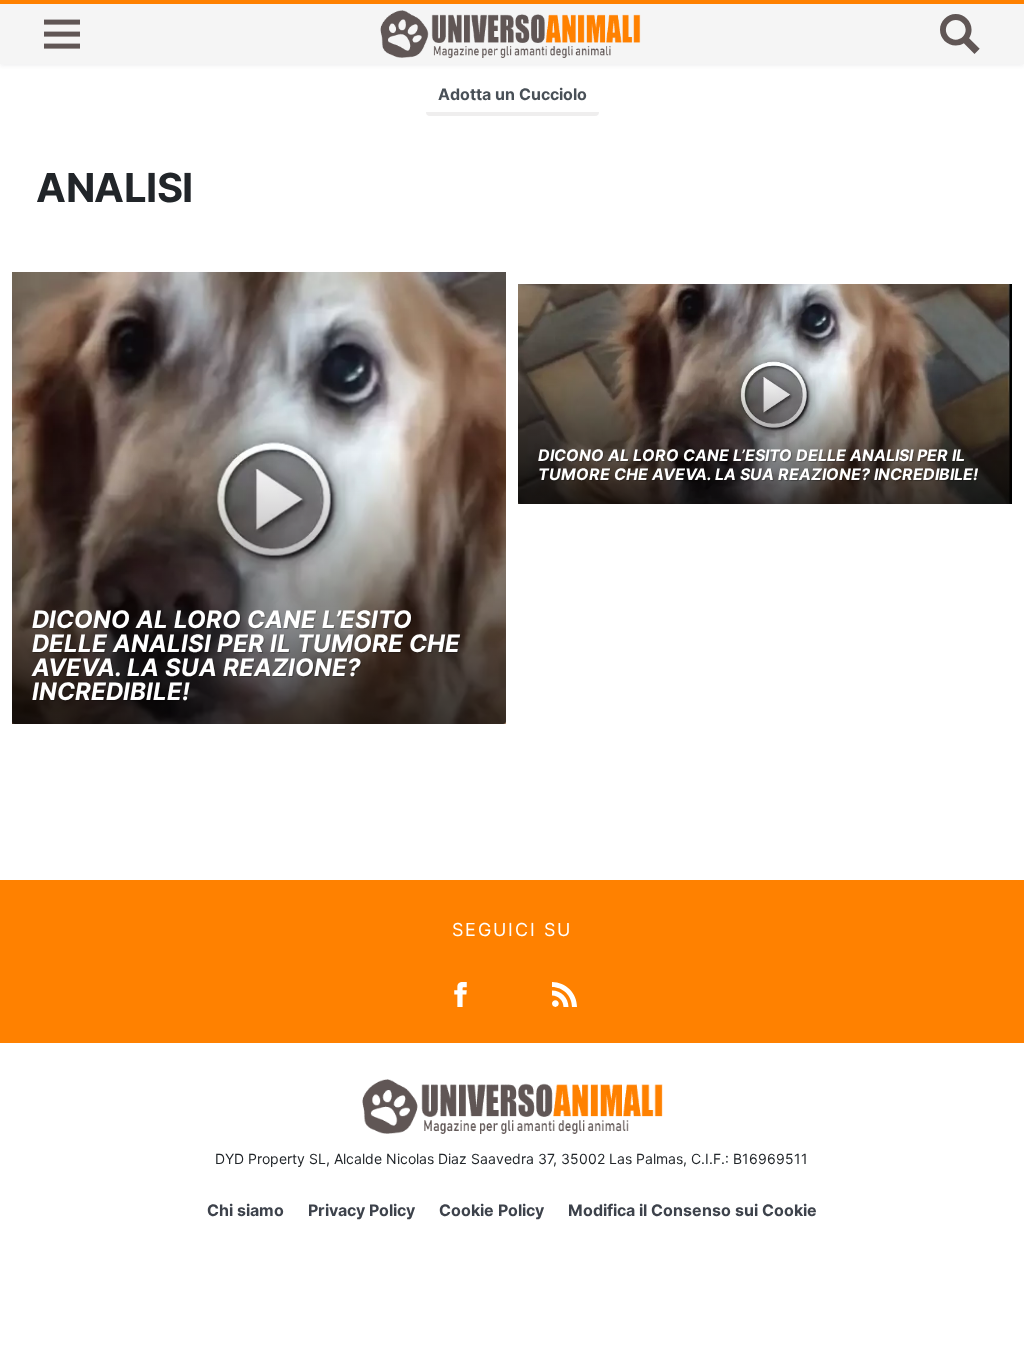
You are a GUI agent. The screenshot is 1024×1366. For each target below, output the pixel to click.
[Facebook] (460, 992)
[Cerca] (960, 34)
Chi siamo (245, 1210)
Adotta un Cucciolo (512, 94)
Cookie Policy (491, 1210)
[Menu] (62, 34)
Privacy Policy (361, 1210)
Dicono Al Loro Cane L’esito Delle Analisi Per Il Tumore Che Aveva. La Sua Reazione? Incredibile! (246, 655)
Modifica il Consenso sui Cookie (692, 1210)
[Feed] (564, 992)
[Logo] (510, 34)
